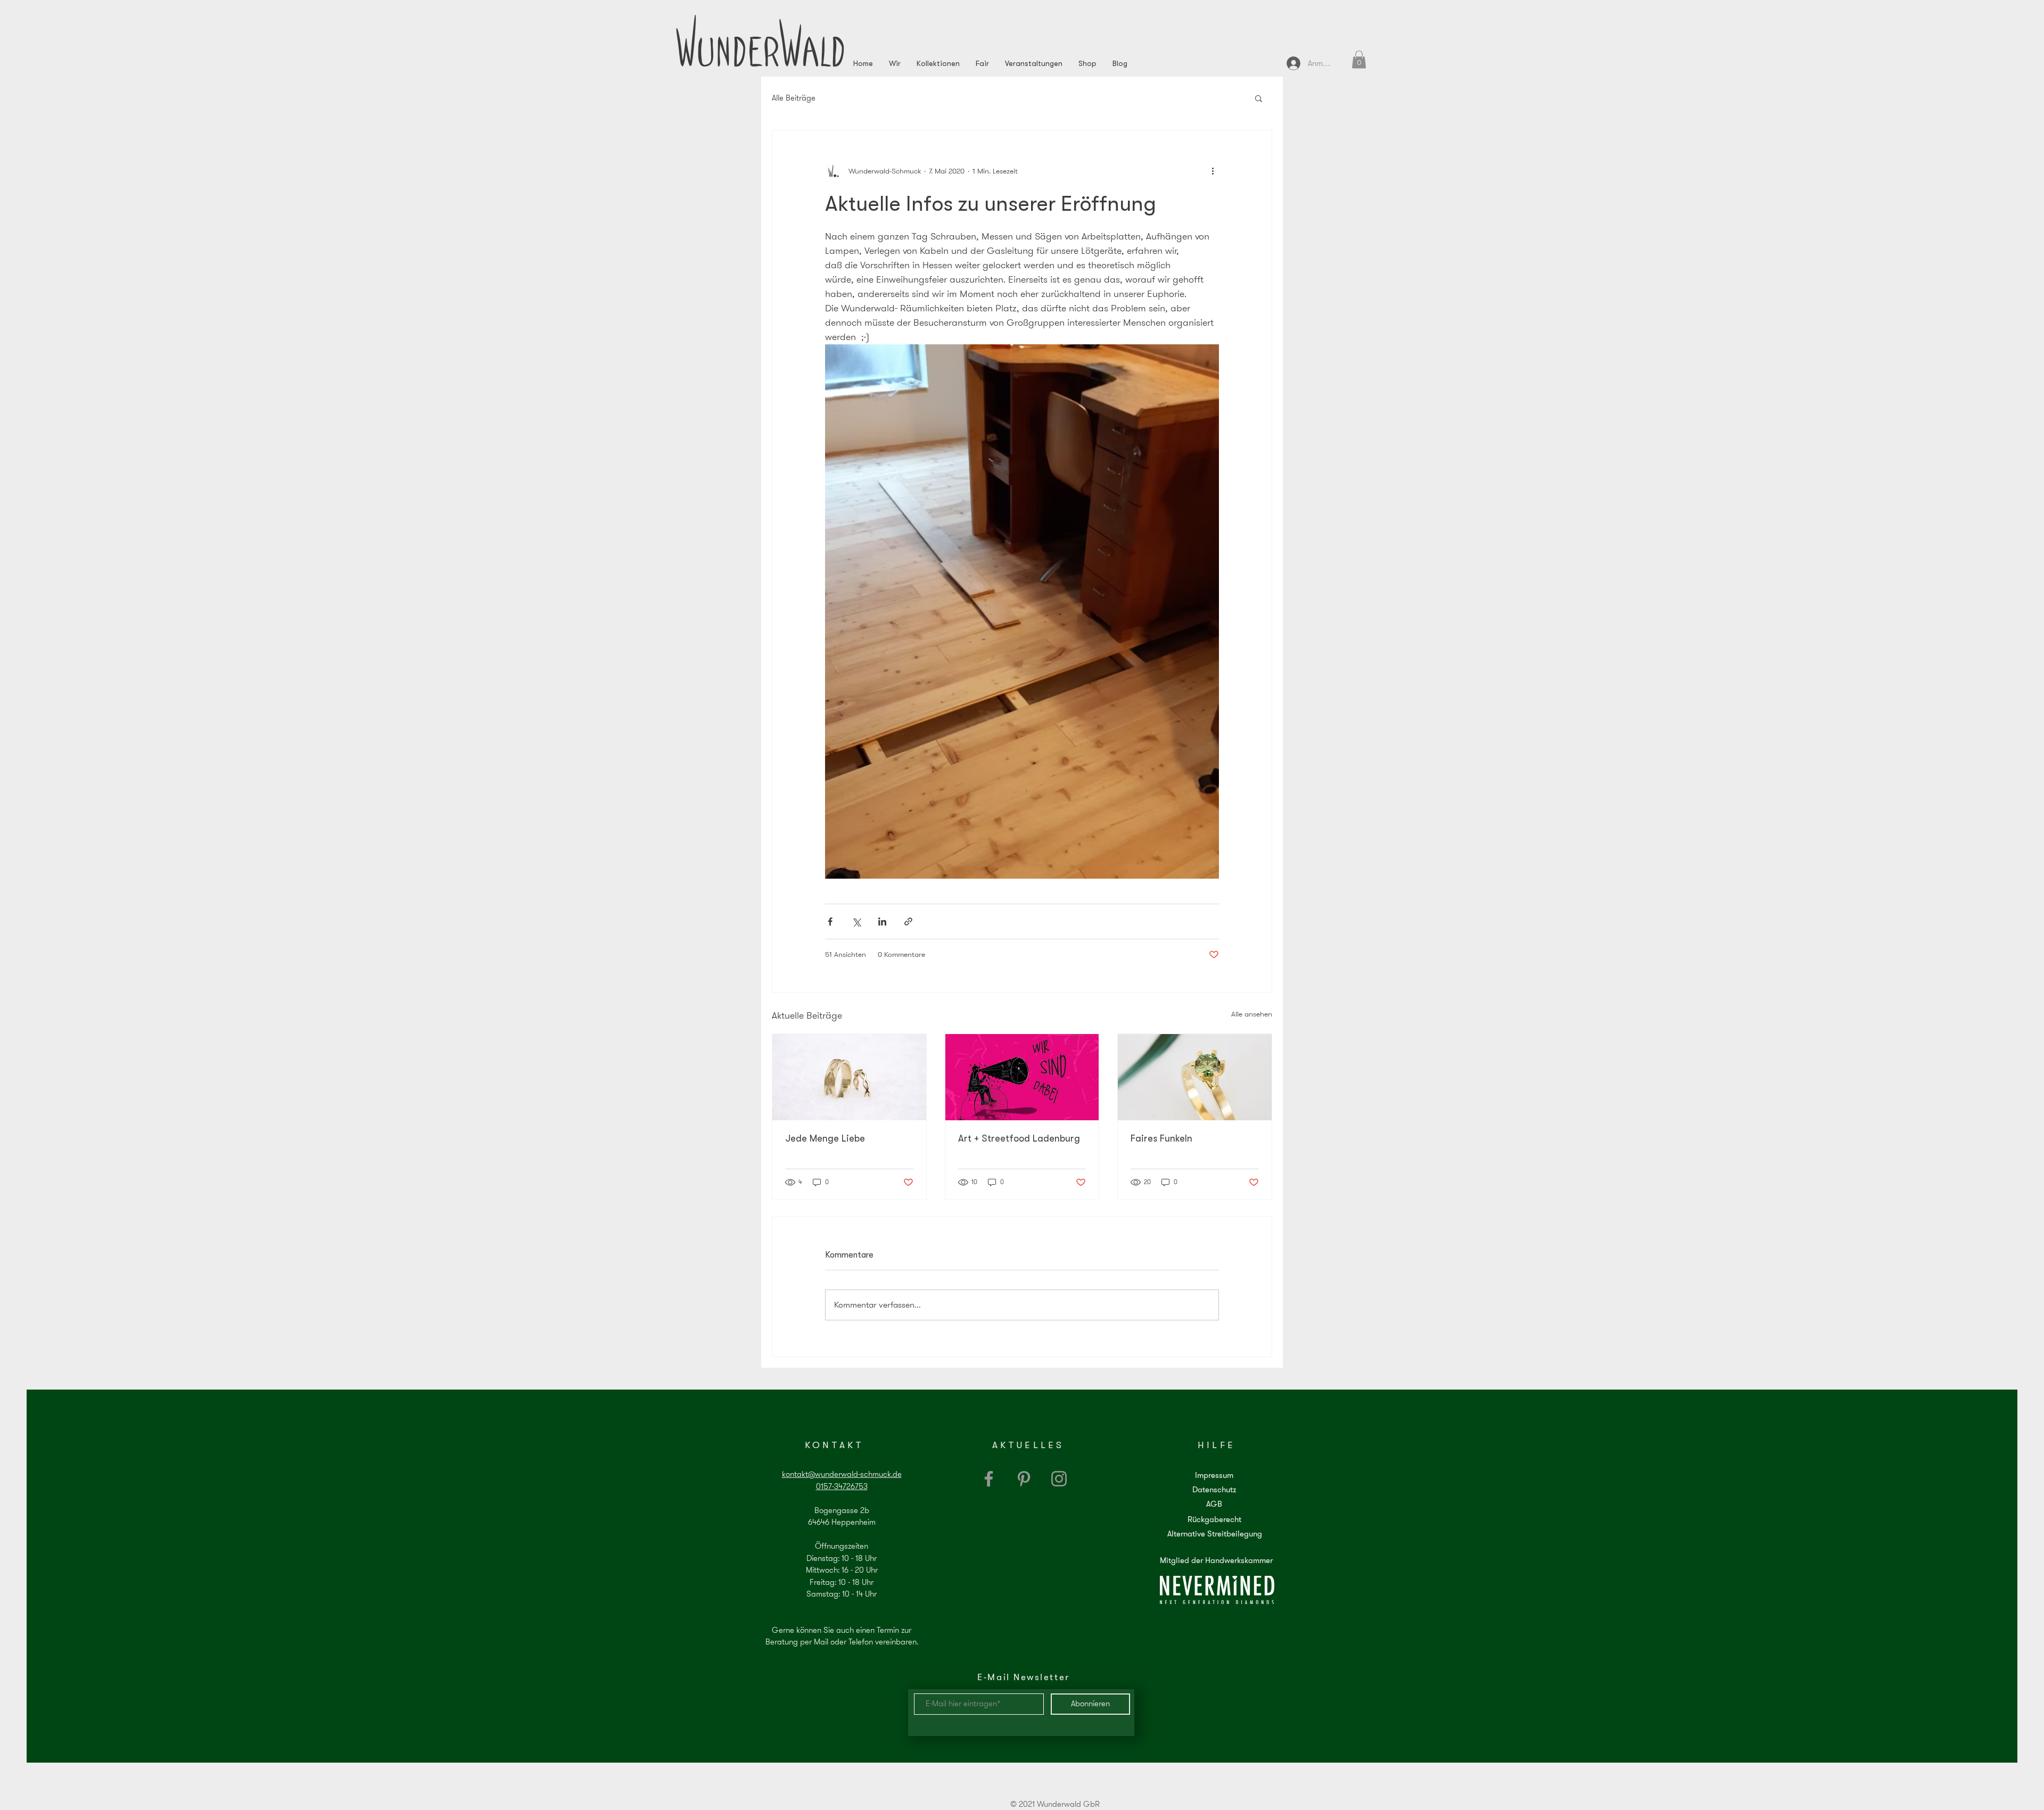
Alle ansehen (1252, 1014)
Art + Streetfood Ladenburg (1019, 1138)
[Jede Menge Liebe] (849, 1077)
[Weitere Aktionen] (1213, 171)
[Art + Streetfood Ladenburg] (1022, 1077)
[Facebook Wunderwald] (989, 1479)
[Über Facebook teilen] (830, 921)
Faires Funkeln (1161, 1138)
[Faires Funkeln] (1195, 1077)
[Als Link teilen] (908, 921)
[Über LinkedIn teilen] (882, 921)
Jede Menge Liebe (825, 1138)
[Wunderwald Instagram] (1059, 1479)
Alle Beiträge (794, 98)
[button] (1359, 59)
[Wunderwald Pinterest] (1024, 1479)
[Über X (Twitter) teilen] (856, 921)
